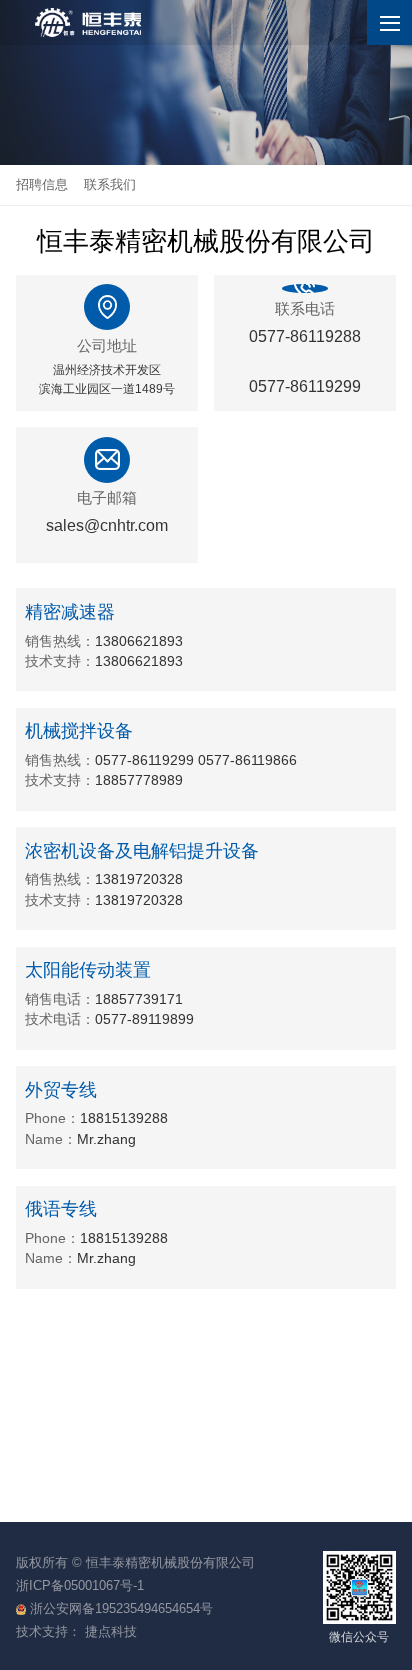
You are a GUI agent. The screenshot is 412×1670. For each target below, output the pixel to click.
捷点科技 (111, 1631)
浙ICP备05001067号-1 (80, 1585)
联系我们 (110, 184)
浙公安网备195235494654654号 (121, 1608)
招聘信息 (42, 184)
